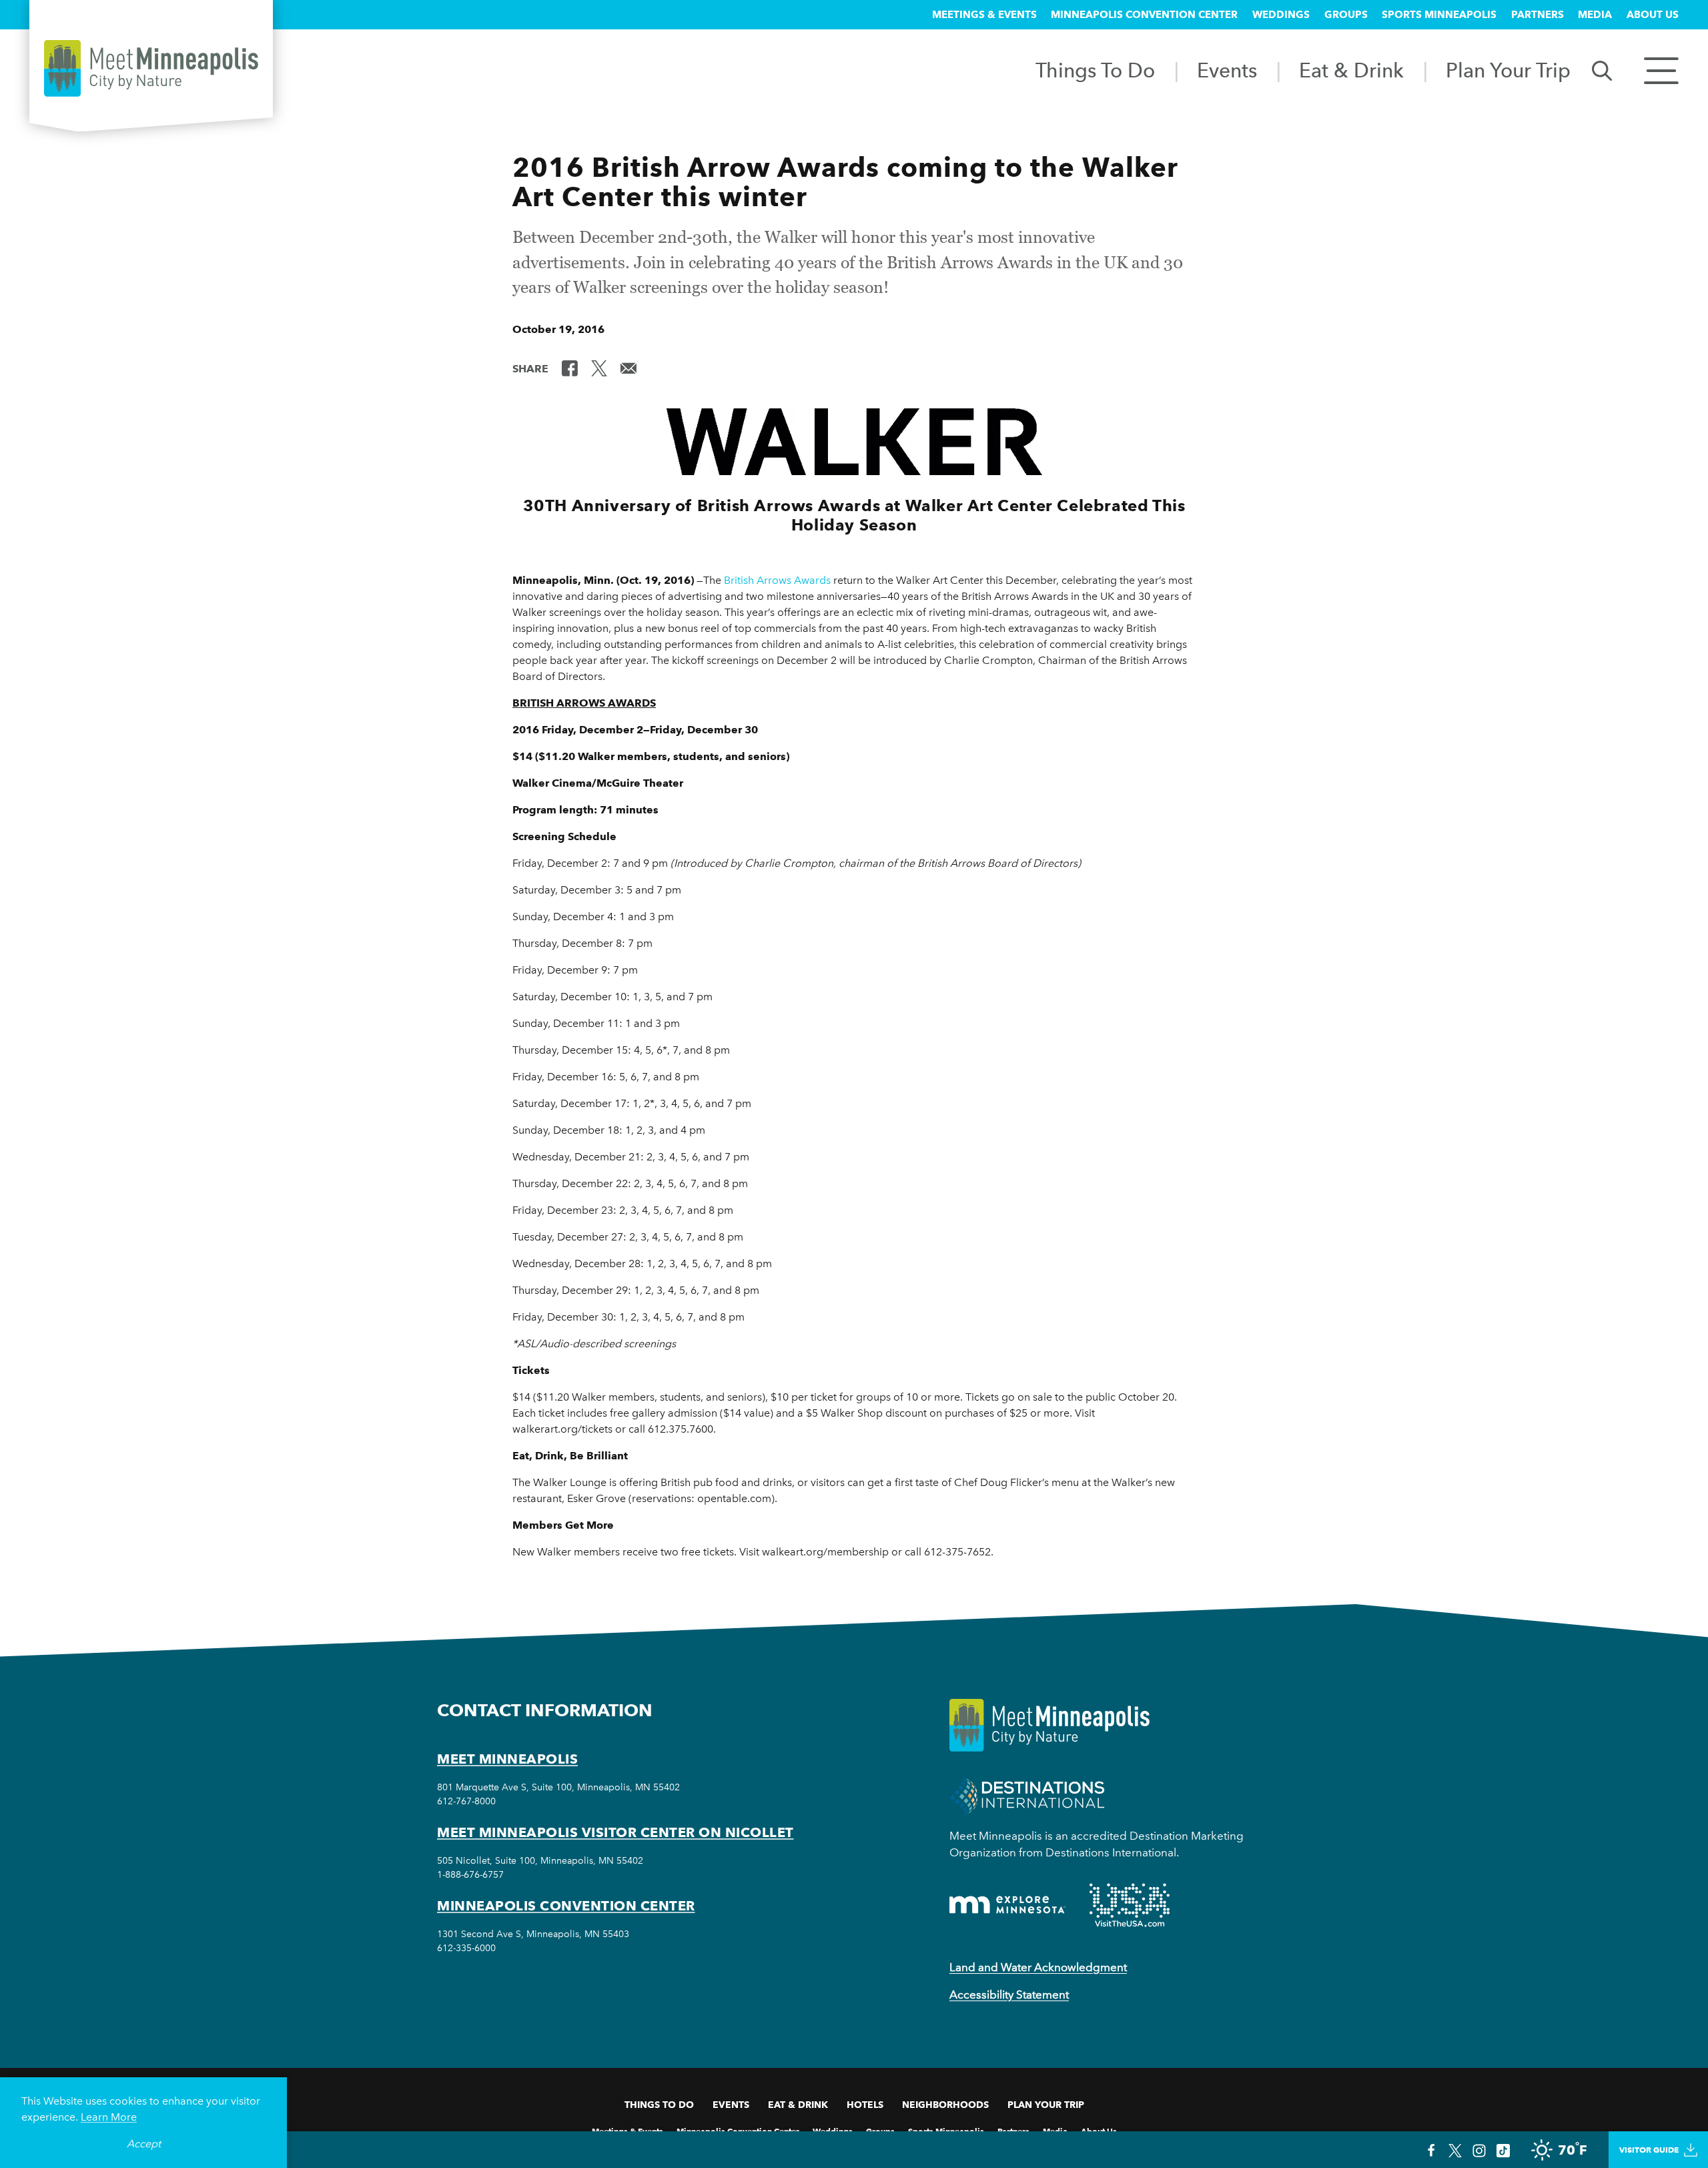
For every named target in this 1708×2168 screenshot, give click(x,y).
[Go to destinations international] (1027, 1795)
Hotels (865, 2105)
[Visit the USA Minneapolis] (1130, 1905)
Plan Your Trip (1508, 70)
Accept (144, 2144)
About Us (1653, 15)
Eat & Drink (1351, 70)
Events (1227, 70)
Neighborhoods (945, 2105)
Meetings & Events (984, 15)
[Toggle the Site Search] (1602, 70)
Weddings (1281, 15)
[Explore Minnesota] (1007, 1905)
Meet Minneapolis (507, 1759)
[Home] (151, 68)
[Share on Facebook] (570, 368)
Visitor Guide (1649, 2150)
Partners (1538, 15)
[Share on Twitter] (599, 368)
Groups (1346, 15)
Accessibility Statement (1009, 1995)
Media (1595, 15)
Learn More (109, 2117)
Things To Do (1095, 70)
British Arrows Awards (777, 580)
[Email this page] (628, 368)
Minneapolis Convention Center (1144, 15)
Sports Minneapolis (1439, 15)
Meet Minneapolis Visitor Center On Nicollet (615, 1832)
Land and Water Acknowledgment (1038, 1967)
